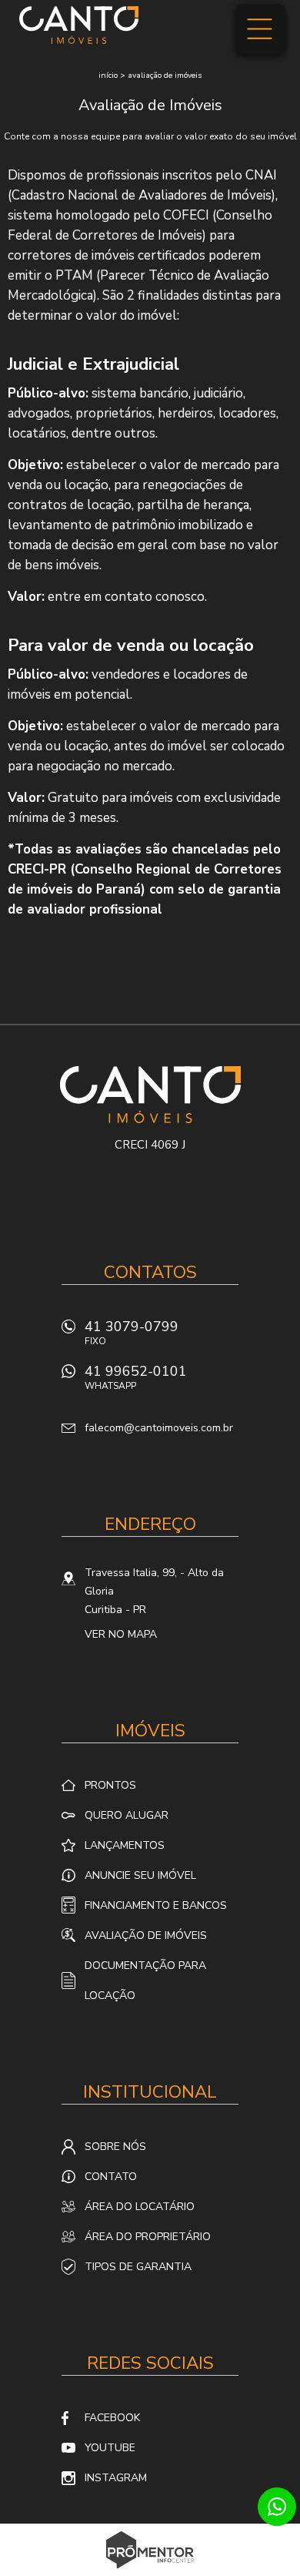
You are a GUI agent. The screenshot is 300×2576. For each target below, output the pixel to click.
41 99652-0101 (136, 1377)
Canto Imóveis (150, 1095)
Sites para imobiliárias (150, 2571)
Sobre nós (115, 2147)
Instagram (116, 2478)
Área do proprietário (148, 2237)
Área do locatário (140, 2207)
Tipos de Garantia (138, 2267)
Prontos (110, 1785)
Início (108, 75)
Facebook (112, 2418)
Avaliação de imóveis (165, 75)
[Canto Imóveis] (79, 25)
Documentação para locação (145, 1981)
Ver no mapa (121, 1634)
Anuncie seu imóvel (140, 1875)
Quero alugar (127, 1815)
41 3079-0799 (132, 1332)
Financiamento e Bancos (156, 1905)
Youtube (110, 2448)
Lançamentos (125, 1845)
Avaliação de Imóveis (146, 1935)
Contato (111, 2177)
